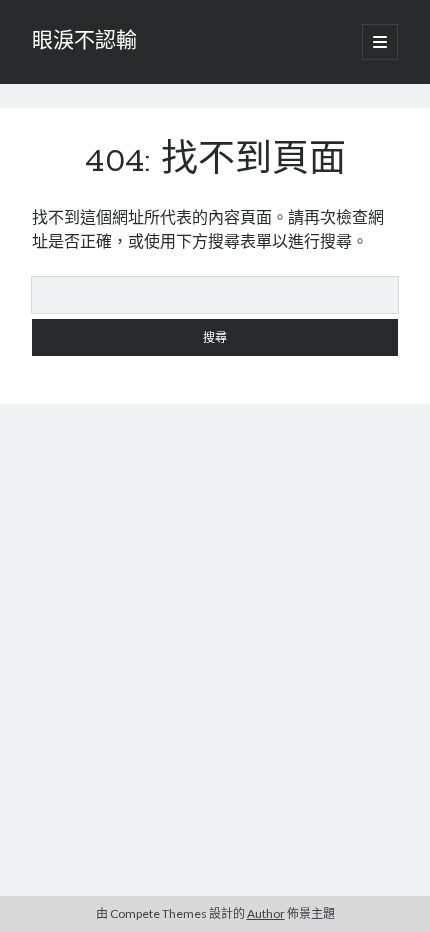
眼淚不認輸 (84, 42)
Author (266, 913)
